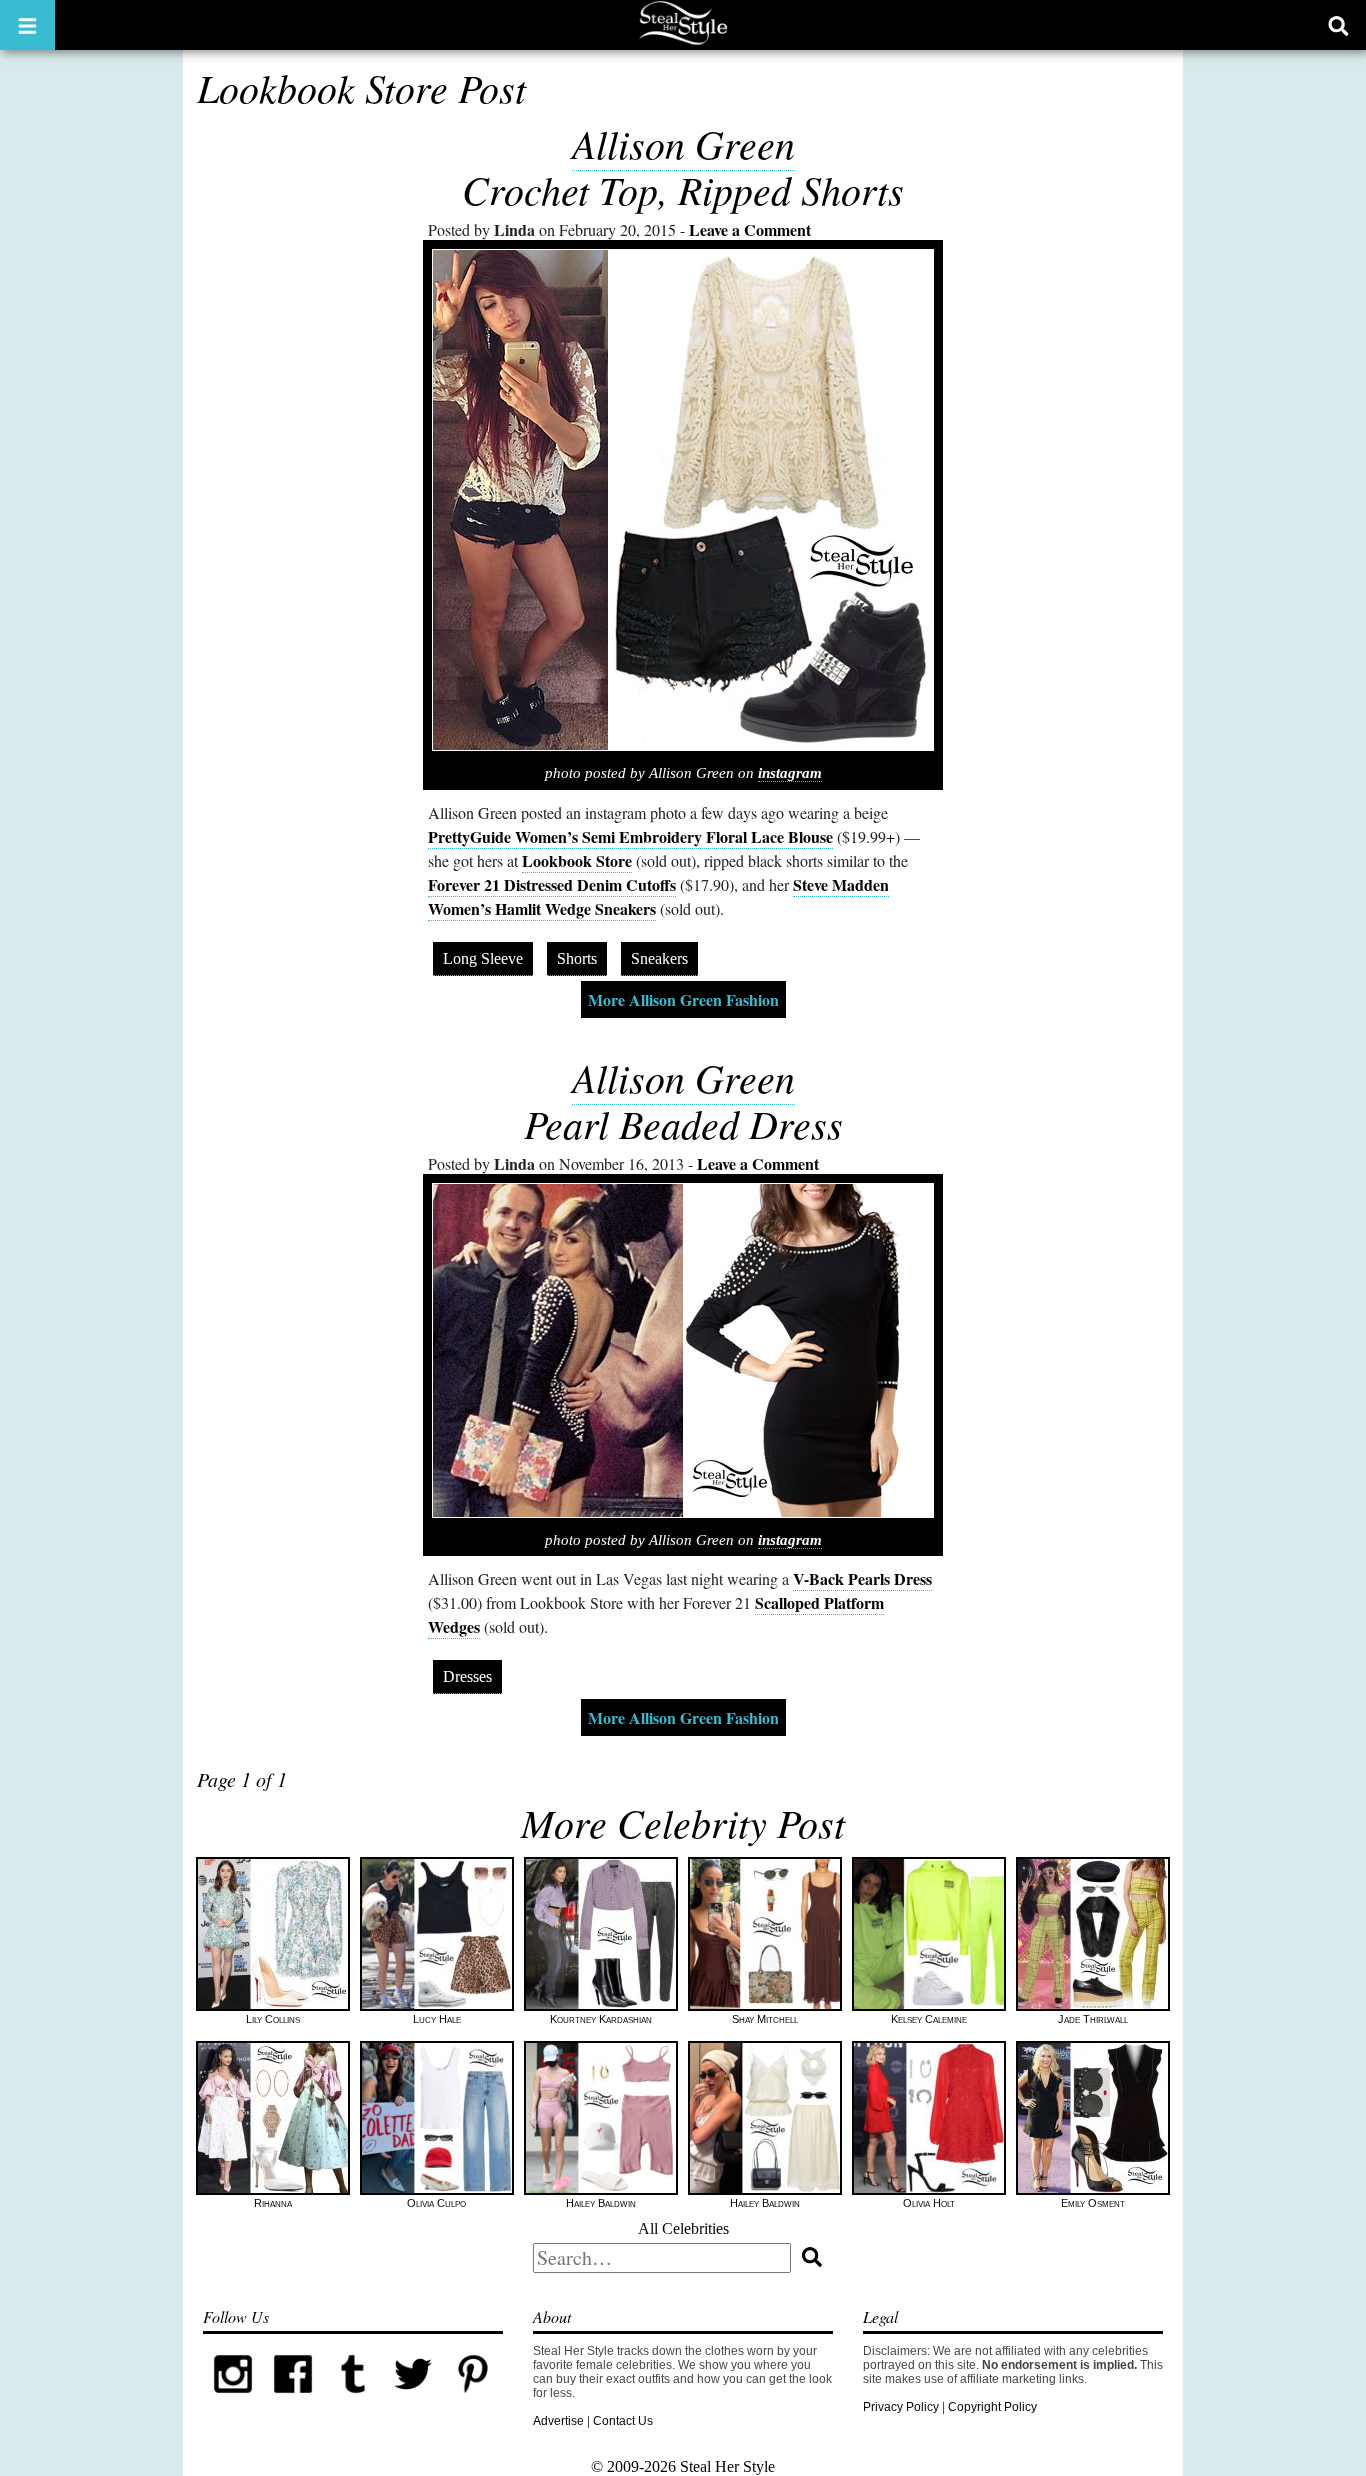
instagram (790, 773)
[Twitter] (413, 2400)
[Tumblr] (353, 2400)
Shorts (577, 958)
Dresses (467, 1676)
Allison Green (683, 143)
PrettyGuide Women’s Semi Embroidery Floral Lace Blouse (630, 836)
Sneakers (659, 958)
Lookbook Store (577, 860)
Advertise (558, 2421)
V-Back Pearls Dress (862, 1578)
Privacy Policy (901, 2407)
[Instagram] (233, 2400)
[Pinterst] (473, 2400)
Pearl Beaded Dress (683, 1123)
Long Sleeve (483, 958)
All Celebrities (683, 2228)
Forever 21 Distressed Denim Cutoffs (552, 884)
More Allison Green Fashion (683, 999)
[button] (27, 25)
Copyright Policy (992, 2407)
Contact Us (623, 2421)
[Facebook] (293, 2400)
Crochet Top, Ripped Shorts (683, 189)
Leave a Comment (750, 229)
